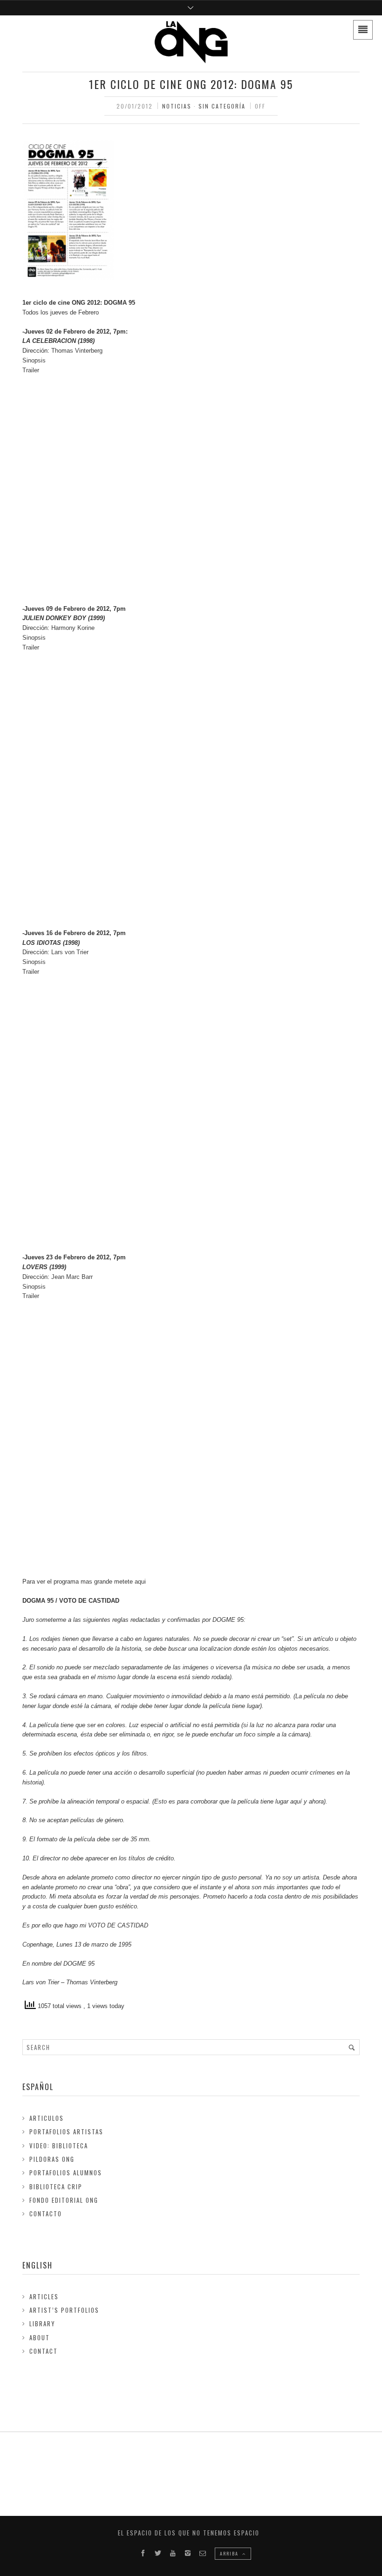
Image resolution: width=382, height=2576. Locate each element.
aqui (140, 1582)
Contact (44, 2351)
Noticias (177, 106)
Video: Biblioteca (59, 2146)
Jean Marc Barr (72, 1277)
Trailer (31, 370)
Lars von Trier (70, 952)
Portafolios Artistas (66, 2132)
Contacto (46, 2214)
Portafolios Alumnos (66, 2173)
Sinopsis (34, 360)
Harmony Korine (73, 628)
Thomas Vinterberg (77, 351)
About (40, 2337)
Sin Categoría (222, 106)
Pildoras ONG (52, 2159)
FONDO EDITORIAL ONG (64, 2200)
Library (42, 2323)
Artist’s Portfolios (64, 2310)
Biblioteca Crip (56, 2187)
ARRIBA (230, 2553)
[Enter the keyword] (352, 2047)
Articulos (47, 2118)
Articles (44, 2296)
